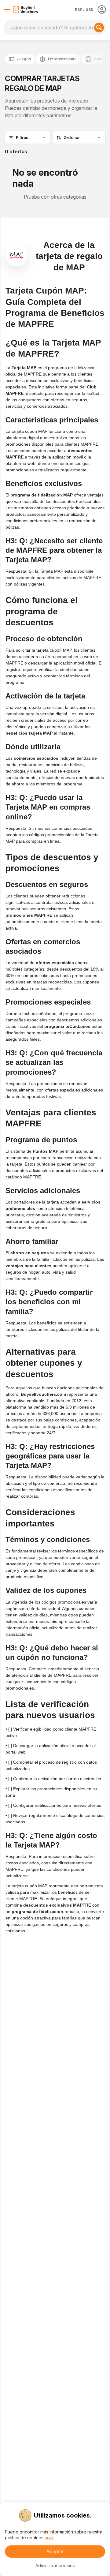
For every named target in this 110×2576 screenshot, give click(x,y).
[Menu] (7, 9)
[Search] (99, 28)
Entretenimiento (62, 59)
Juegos (24, 59)
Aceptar (55, 2552)
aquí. (49, 2538)
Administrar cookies (55, 2565)
